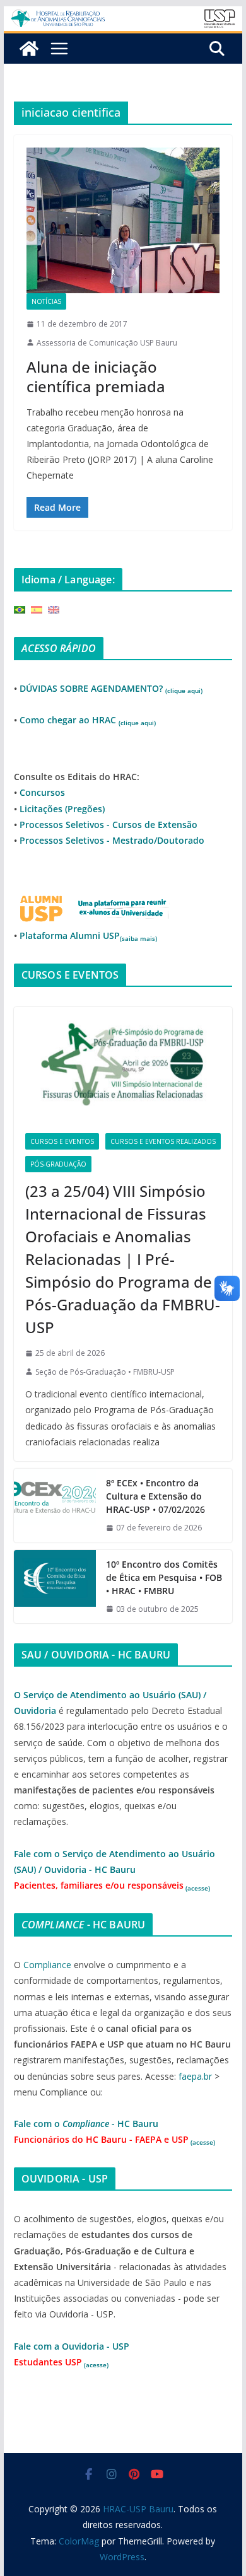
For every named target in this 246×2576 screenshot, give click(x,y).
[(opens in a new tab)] (123, 1064)
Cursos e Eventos (62, 1141)
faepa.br (195, 2076)
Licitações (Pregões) (62, 809)
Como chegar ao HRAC (88, 720)
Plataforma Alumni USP (88, 935)
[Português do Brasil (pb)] (20, 609)
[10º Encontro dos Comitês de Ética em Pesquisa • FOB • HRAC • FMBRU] (55, 1587)
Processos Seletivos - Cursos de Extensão (108, 825)
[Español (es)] (37, 609)
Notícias (46, 301)
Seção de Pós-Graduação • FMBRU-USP (105, 1372)
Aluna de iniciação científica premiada (96, 376)
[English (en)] (54, 609)
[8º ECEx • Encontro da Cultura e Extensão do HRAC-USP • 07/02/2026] (55, 1506)
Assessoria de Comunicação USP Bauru (107, 343)
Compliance (47, 1965)
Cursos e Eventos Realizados (163, 1141)
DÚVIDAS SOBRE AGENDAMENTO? (111, 688)
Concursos (42, 792)
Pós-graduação (58, 1164)
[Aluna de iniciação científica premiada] (123, 220)
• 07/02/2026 (155, 1496)
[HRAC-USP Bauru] (123, 15)
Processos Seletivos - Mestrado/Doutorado (112, 840)
